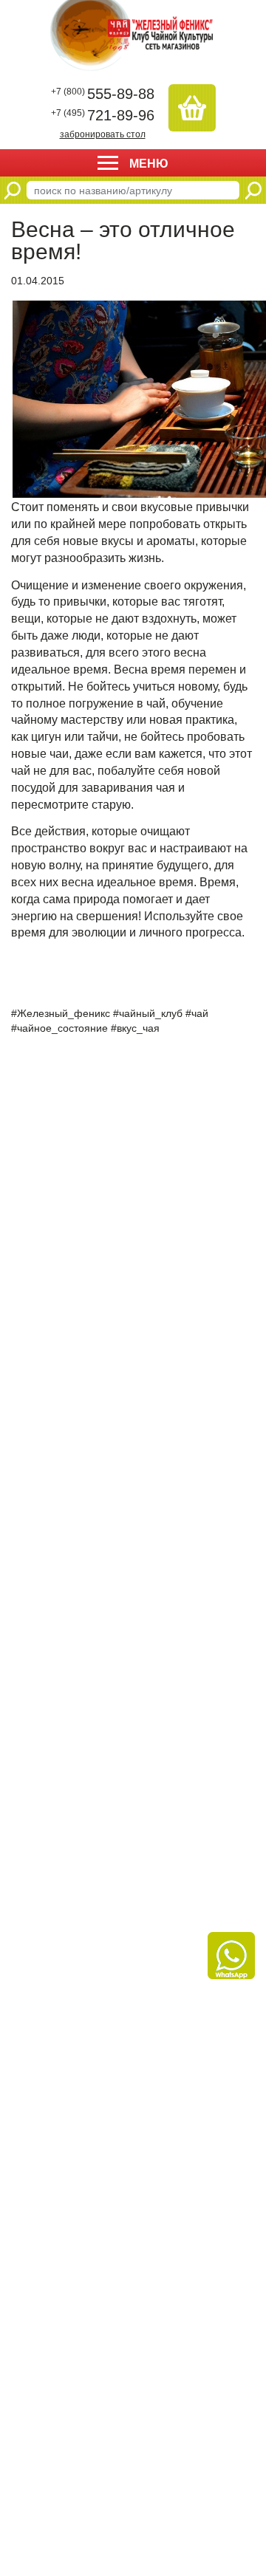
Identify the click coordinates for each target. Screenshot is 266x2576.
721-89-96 (103, 115)
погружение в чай (117, 703)
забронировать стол (103, 134)
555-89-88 (103, 94)
